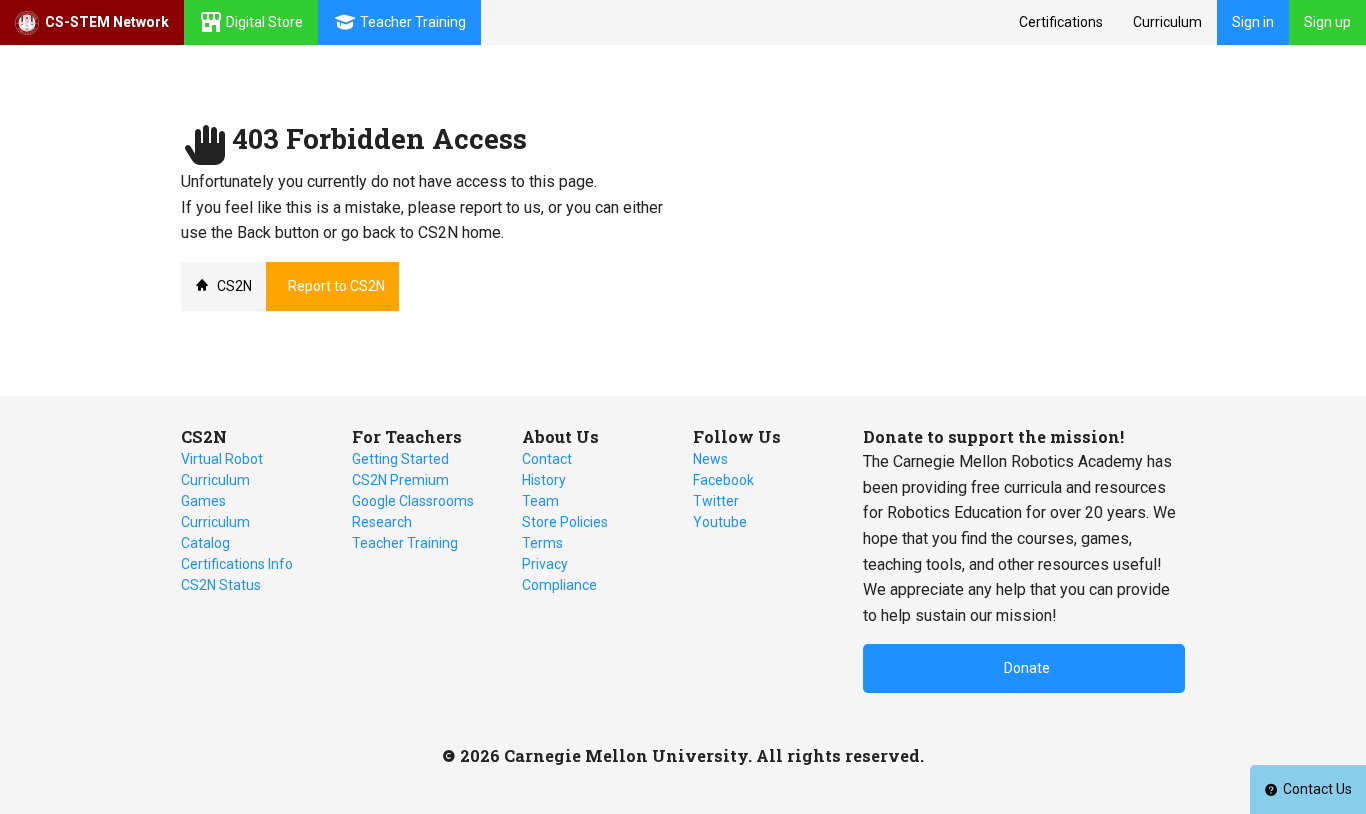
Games (203, 501)
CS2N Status (221, 585)
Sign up (1327, 22)
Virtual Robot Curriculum (222, 469)
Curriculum (1167, 22)
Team (540, 501)
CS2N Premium (400, 480)
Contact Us (1317, 789)
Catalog (205, 543)
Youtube (720, 522)
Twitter (716, 501)
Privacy (545, 564)
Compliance (559, 585)
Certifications (1061, 22)
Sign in (1253, 22)
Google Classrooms (413, 501)
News (710, 459)
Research (382, 522)
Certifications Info (237, 564)
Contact (547, 459)
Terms (542, 543)
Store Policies (565, 522)
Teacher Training (405, 543)
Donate (1027, 668)
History (544, 480)
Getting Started (400, 459)
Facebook (723, 480)
